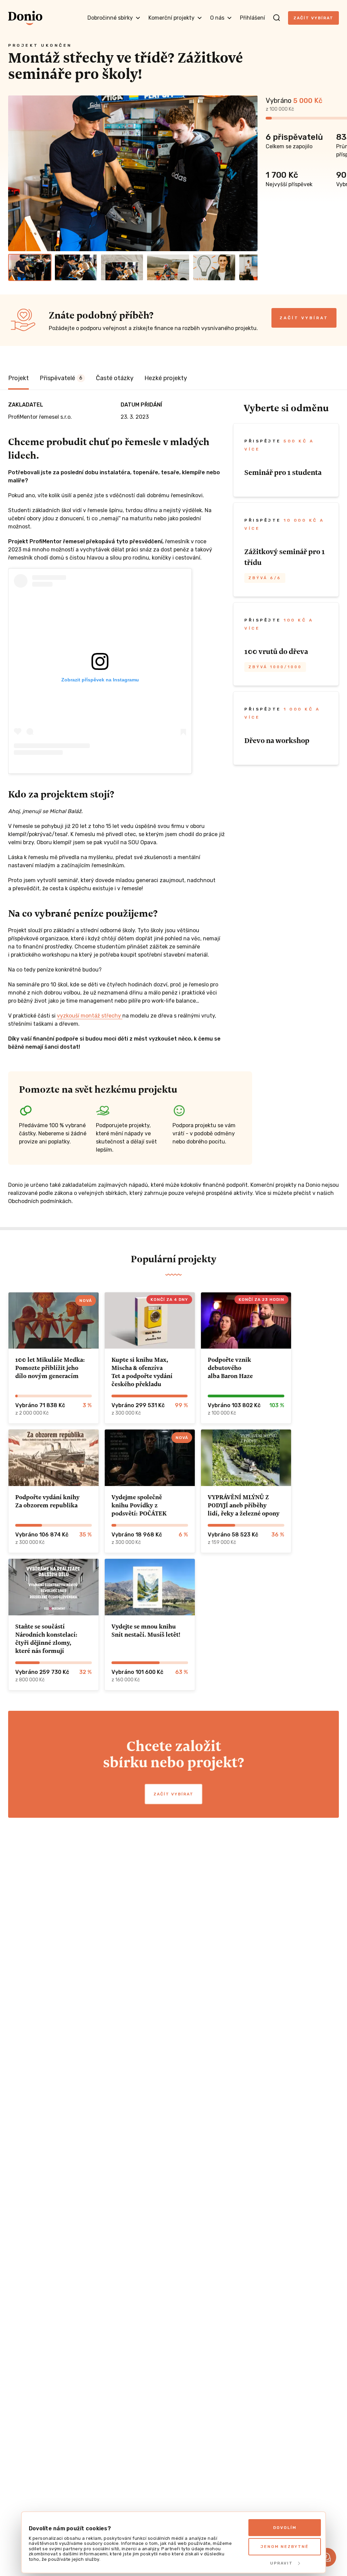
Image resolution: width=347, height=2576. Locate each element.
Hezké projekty (166, 378)
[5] (214, 267)
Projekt (18, 378)
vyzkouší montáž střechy (90, 1016)
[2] (76, 267)
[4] (168, 267)
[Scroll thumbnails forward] (249, 267)
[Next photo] (249, 173)
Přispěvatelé (61, 378)
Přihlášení (252, 18)
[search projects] (277, 18)
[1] (30, 267)
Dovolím (285, 2528)
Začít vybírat (313, 18)
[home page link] (25, 18)
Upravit (281, 2563)
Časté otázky (115, 378)
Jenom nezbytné (285, 2547)
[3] (122, 267)
